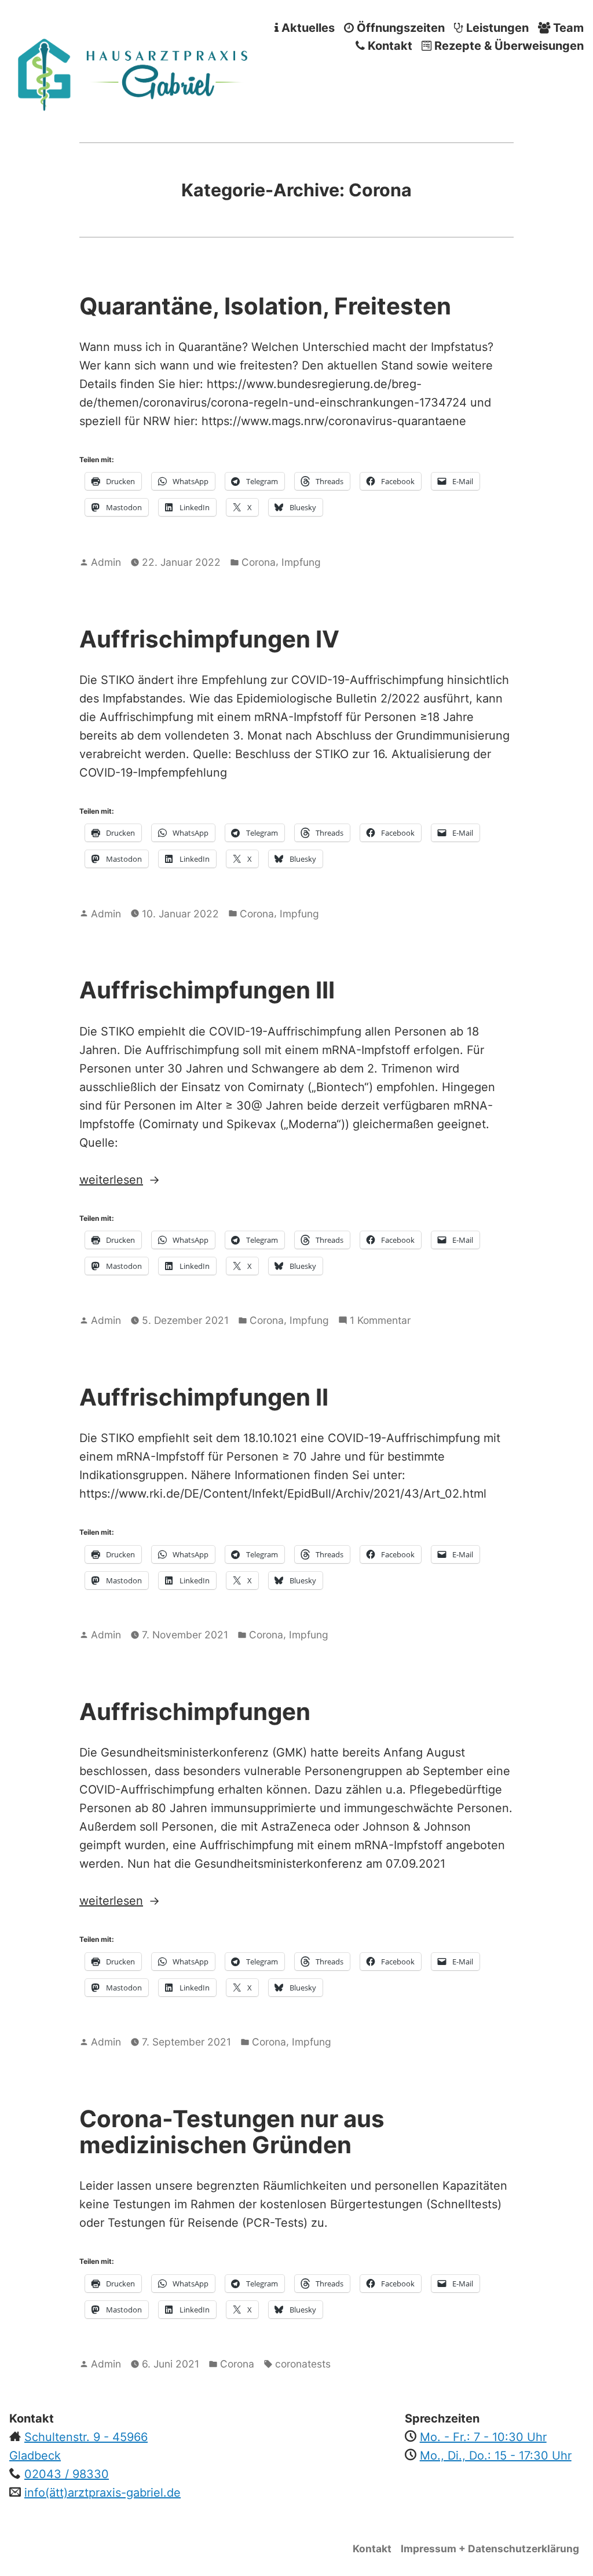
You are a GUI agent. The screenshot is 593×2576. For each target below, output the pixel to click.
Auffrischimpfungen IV (209, 639)
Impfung (301, 562)
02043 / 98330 (67, 2474)
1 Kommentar (380, 1321)
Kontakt (389, 46)
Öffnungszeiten (399, 28)
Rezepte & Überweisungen (508, 46)
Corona (259, 562)
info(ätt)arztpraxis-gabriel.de (103, 2493)
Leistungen (496, 28)
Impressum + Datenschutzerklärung (490, 2548)
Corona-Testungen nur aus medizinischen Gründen (232, 2132)
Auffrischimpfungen (195, 1712)
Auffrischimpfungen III (207, 990)
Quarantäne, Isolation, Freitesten (265, 306)
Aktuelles (307, 28)
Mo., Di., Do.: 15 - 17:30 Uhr (496, 2456)
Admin (106, 562)
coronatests (303, 2364)
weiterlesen (135, 1181)
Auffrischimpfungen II (204, 1397)
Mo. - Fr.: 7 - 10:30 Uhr (483, 2437)
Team (567, 28)
